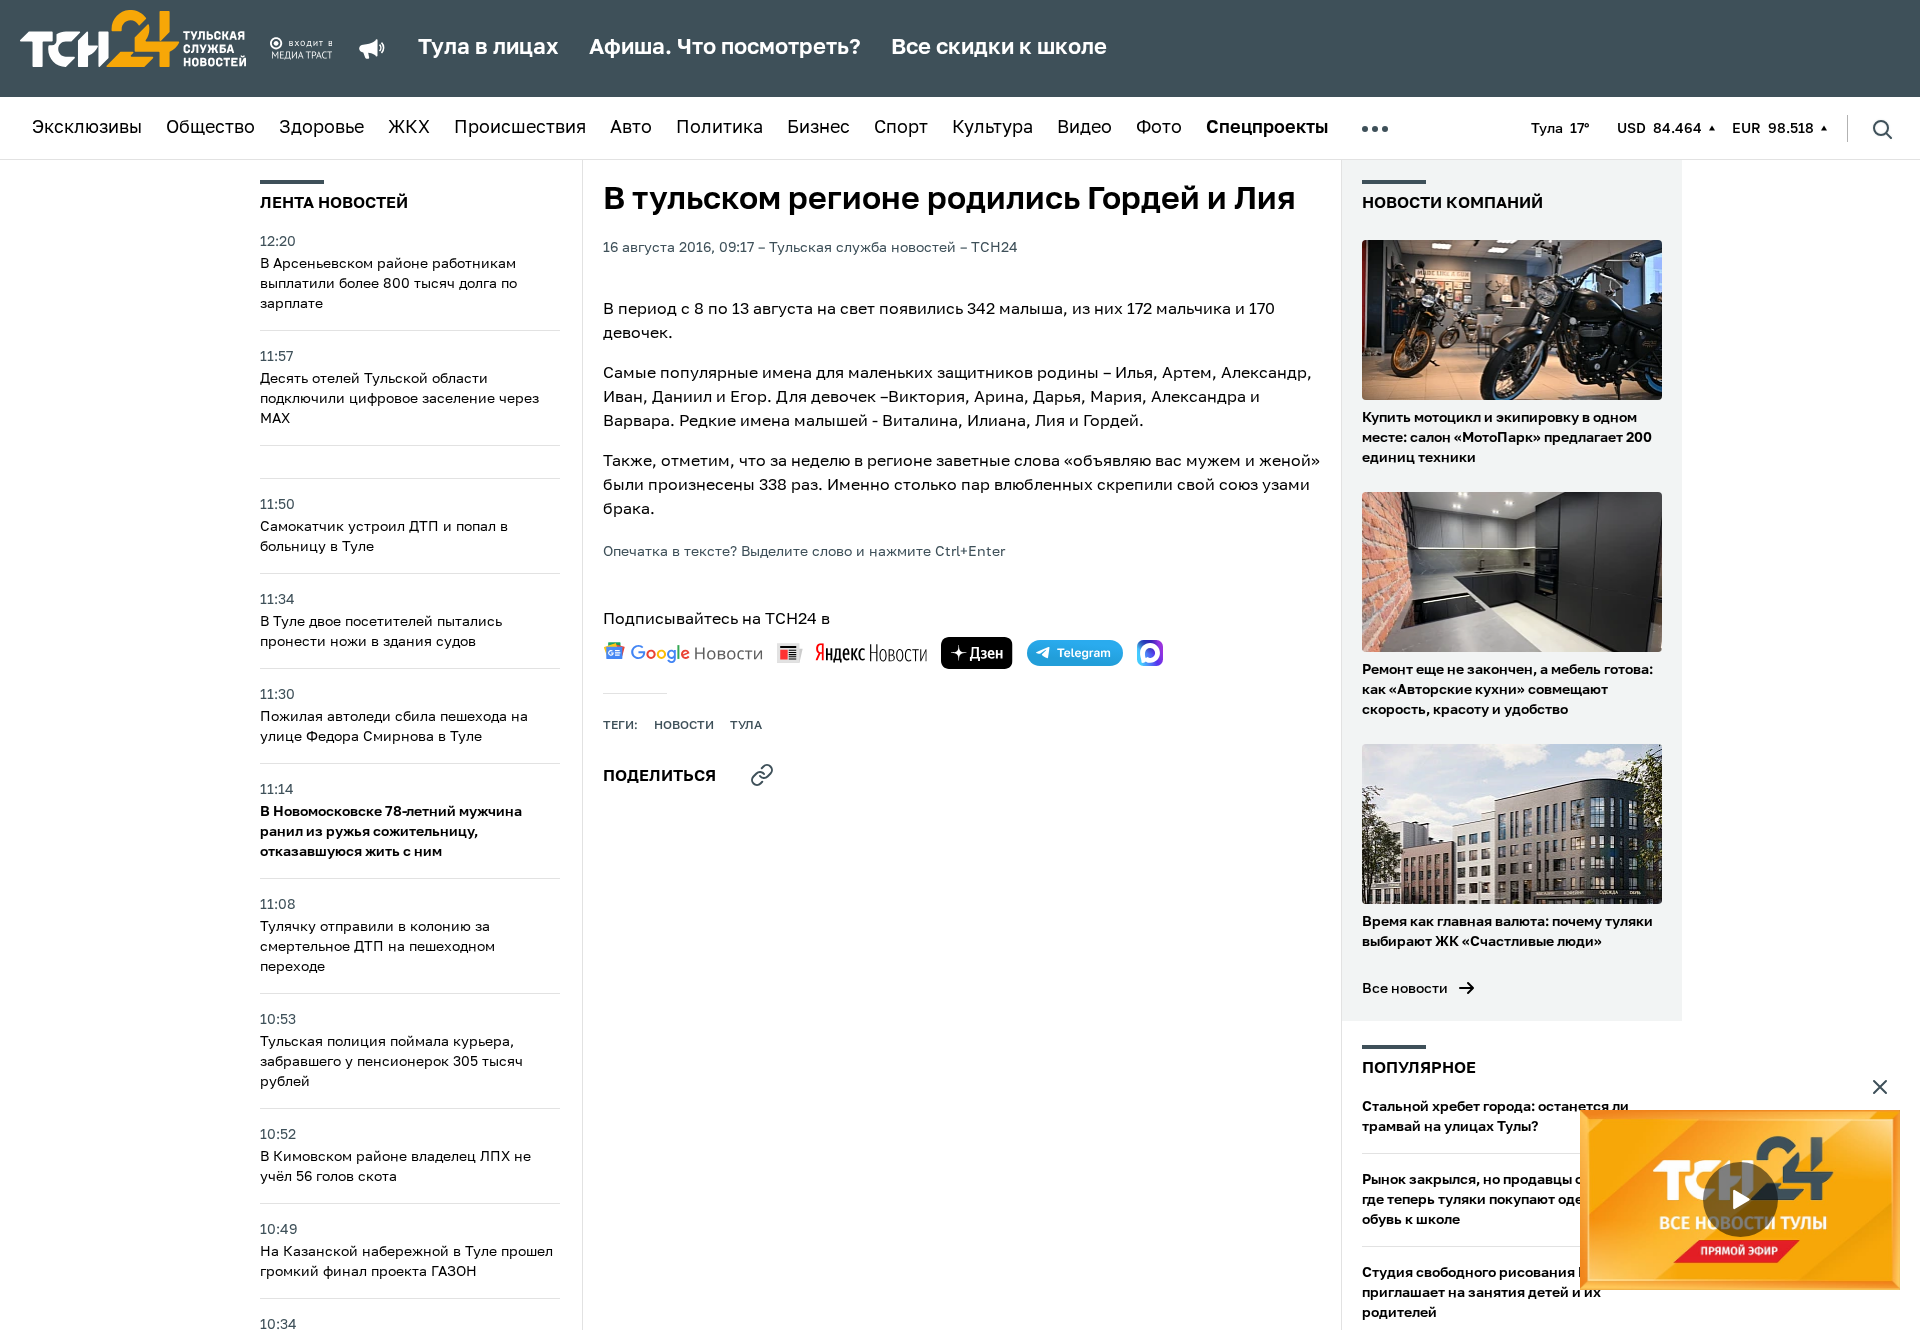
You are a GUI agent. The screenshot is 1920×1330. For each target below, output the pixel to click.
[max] (1150, 653)
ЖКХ (409, 128)
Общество (210, 128)
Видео (1084, 128)
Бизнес (818, 128)
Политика (719, 128)
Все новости (1405, 989)
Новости (684, 726)
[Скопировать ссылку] (762, 775)
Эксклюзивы (87, 128)
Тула (746, 726)
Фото (1159, 128)
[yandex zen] (977, 653)
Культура (992, 128)
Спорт (901, 128)
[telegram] (1075, 653)
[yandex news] (852, 652)
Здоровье (321, 128)
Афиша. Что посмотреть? (725, 48)
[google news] (683, 653)
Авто (631, 128)
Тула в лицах (488, 48)
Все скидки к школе (999, 48)
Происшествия (520, 128)
